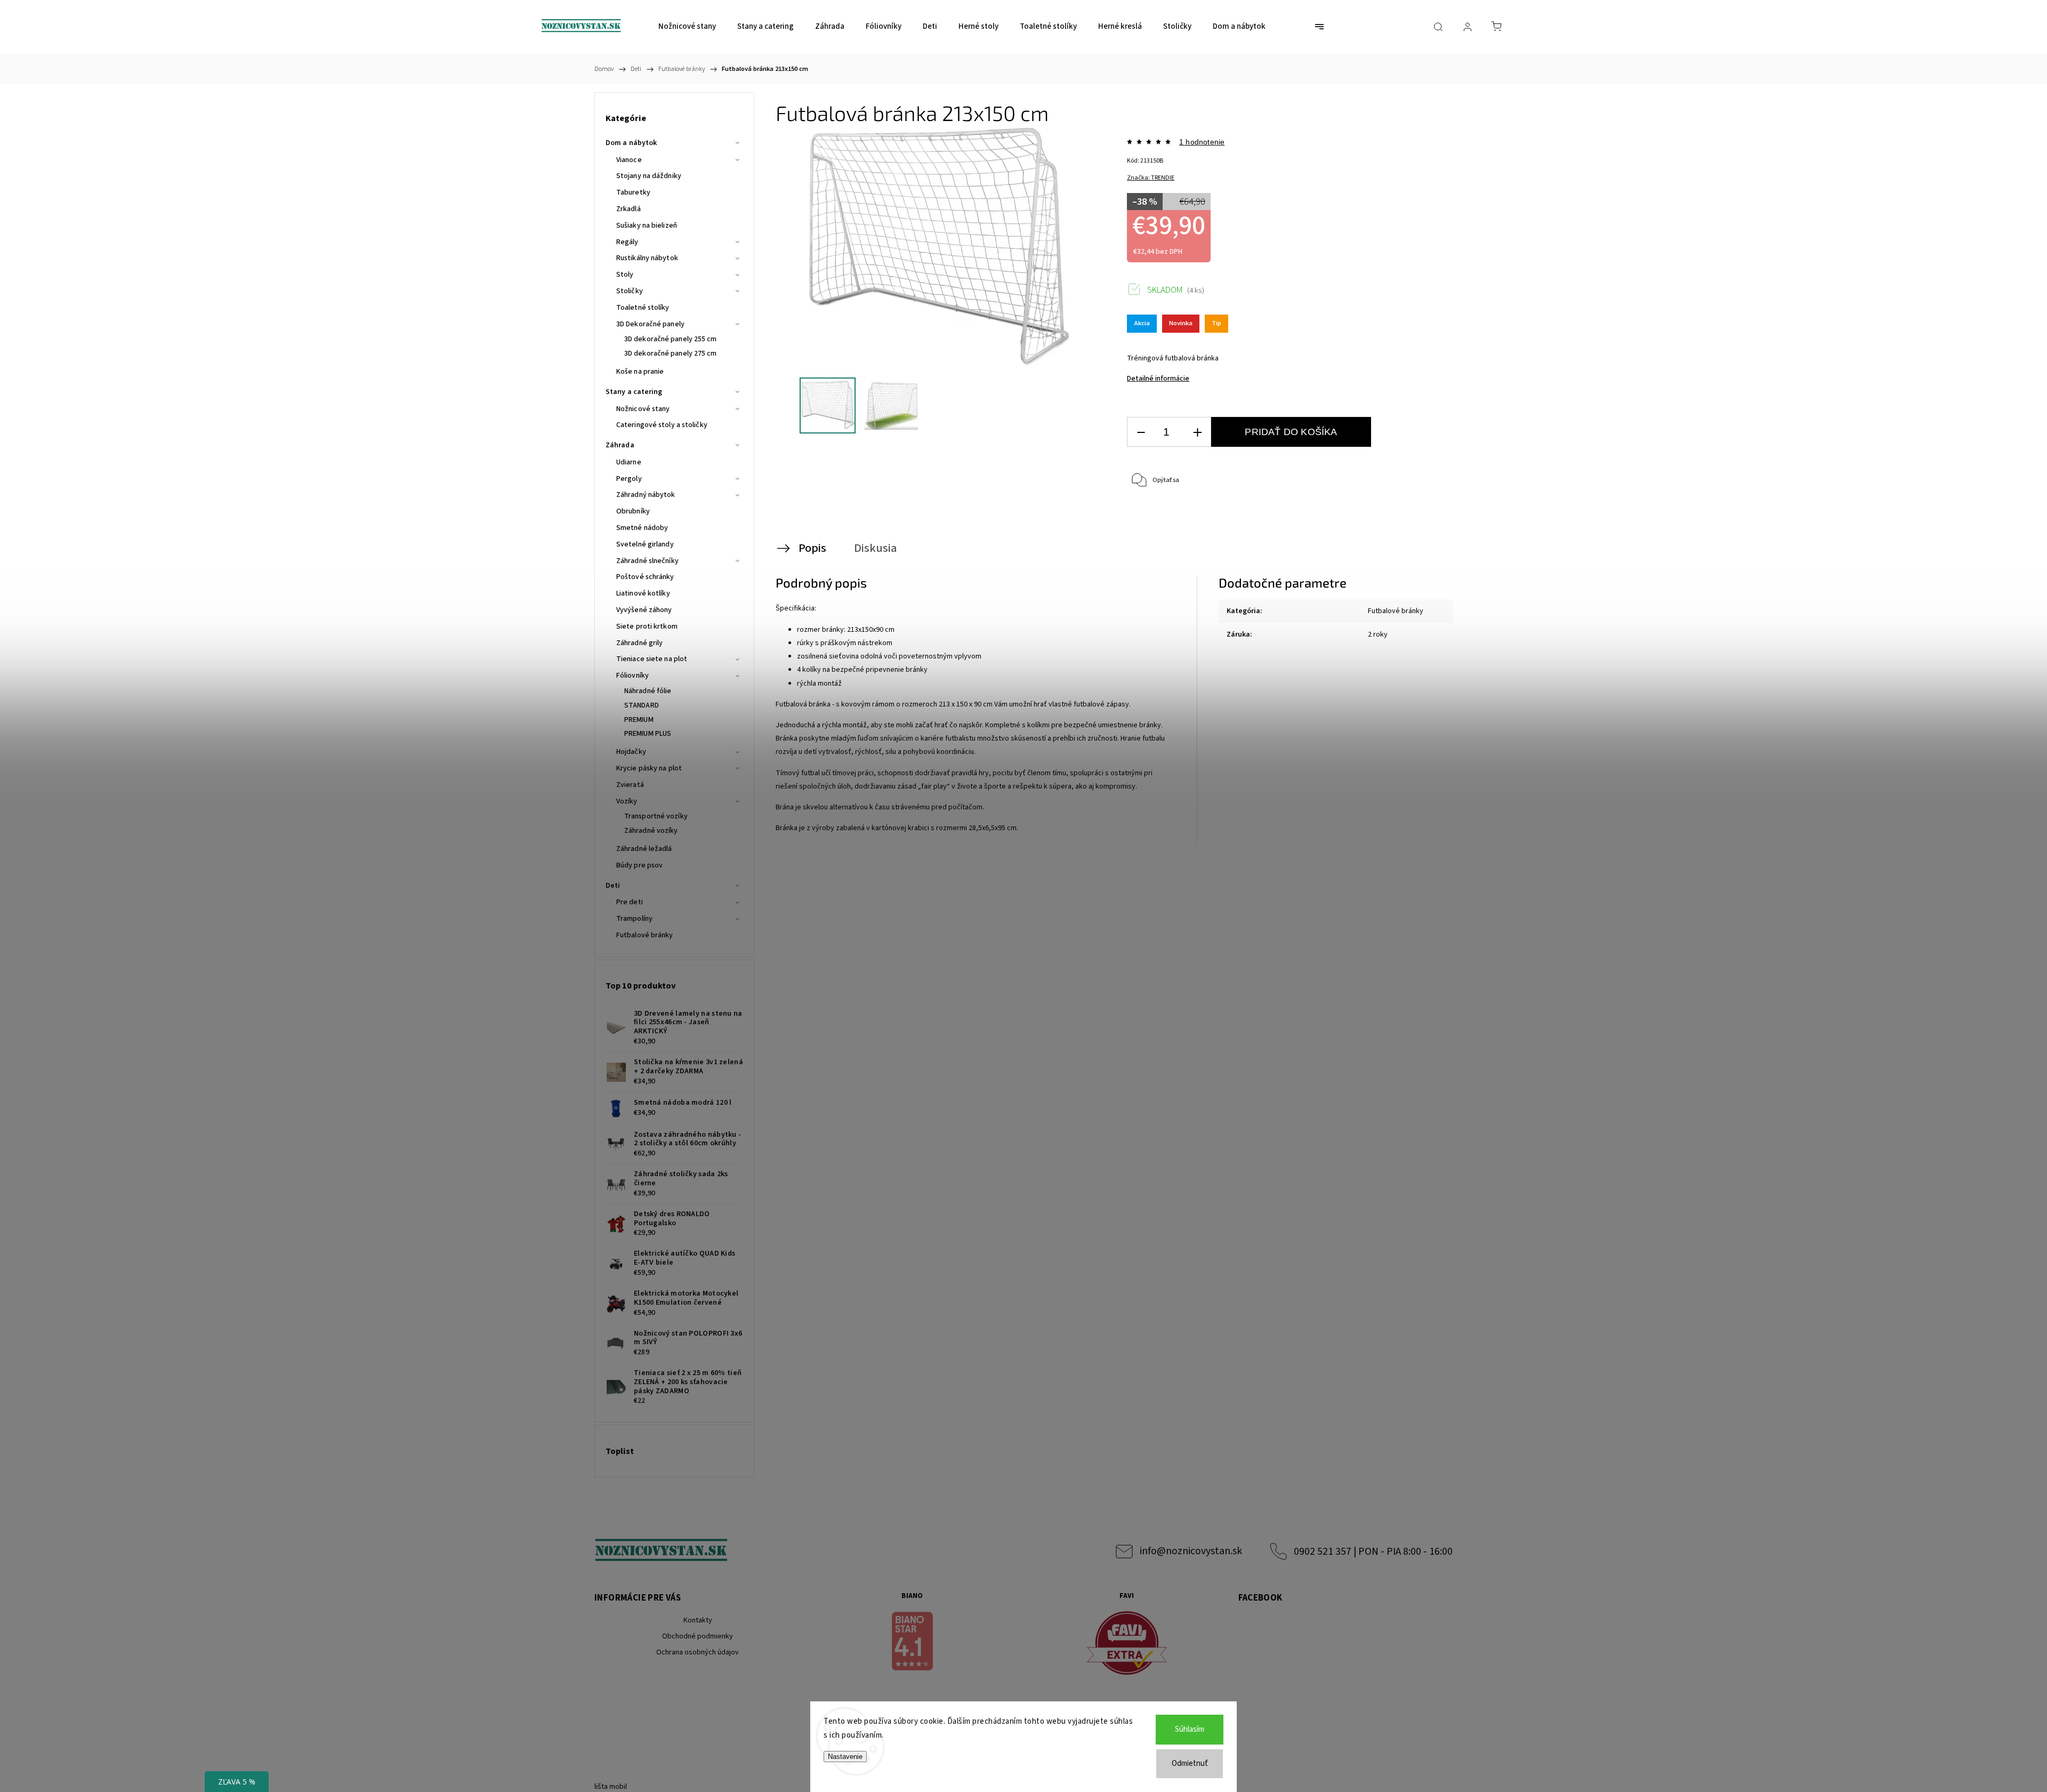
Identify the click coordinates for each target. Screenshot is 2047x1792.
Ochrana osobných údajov (698, 1652)
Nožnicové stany (643, 409)
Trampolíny (634, 919)
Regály (627, 242)
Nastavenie (845, 1757)
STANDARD (642, 705)
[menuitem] (687, 27)
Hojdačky (631, 752)
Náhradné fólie (648, 691)
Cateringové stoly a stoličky (662, 425)
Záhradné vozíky (651, 831)
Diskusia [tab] (876, 548)
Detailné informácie (1158, 379)
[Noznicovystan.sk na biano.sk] (913, 1643)
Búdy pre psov (639, 865)
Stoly (625, 275)
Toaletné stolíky (643, 308)
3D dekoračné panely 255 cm (671, 339)
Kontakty (698, 1620)
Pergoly (629, 479)
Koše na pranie (640, 372)
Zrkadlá (628, 209)
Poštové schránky (645, 577)
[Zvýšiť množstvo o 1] (1197, 432)
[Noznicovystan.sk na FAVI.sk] (1127, 1645)
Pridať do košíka (1291, 432)
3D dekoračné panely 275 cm (671, 353)
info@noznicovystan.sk (1191, 1551)
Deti (613, 886)
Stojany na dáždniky (649, 176)
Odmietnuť (1190, 1763)
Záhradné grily (639, 643)
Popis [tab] (812, 548)
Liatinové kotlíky (643, 593)
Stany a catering (634, 392)
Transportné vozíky (656, 816)
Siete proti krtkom (647, 626)
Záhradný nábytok (646, 495)
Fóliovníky (632, 676)
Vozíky (627, 801)
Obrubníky (633, 511)
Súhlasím (1190, 1729)
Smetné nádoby (642, 528)
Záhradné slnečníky (647, 561)
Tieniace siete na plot (652, 659)
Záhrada (620, 445)
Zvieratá (630, 785)
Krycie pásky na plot (649, 768)
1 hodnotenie (1202, 142)
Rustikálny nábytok (647, 258)
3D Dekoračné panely (650, 324)
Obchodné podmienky (698, 1636)
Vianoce (629, 160)
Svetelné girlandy (645, 544)
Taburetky (633, 192)
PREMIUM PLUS (648, 734)
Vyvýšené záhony (644, 610)
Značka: (1151, 178)
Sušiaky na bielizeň (647, 226)
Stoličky (630, 291)
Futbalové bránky (645, 935)
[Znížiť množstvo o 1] (1141, 432)
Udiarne (629, 462)
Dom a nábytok (631, 143)
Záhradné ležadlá (644, 849)
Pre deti (630, 902)
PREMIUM (639, 720)
